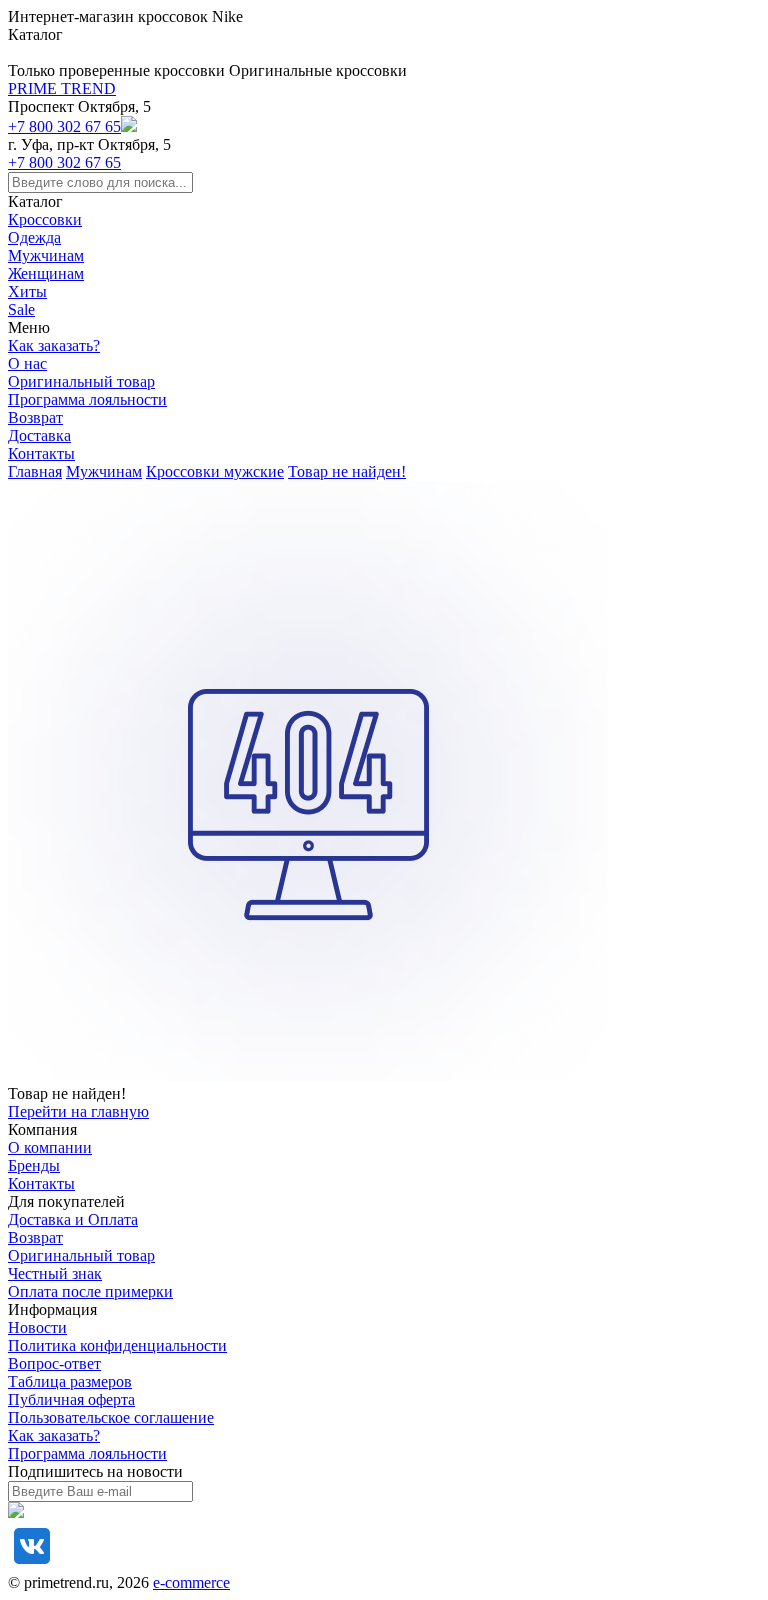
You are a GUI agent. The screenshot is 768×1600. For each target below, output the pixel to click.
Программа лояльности (87, 399)
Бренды (34, 1165)
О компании (50, 1147)
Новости (37, 1327)
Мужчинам (46, 255)
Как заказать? (54, 345)
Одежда (34, 237)
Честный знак (55, 1273)
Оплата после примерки (90, 1291)
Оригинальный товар (81, 381)
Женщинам (46, 273)
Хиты (27, 291)
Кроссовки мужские (215, 471)
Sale (21, 309)
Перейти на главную (78, 1111)
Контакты (41, 453)
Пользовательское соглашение (111, 1417)
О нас (27, 363)
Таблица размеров (70, 1381)
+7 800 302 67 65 (64, 126)
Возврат (35, 417)
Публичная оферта (71, 1399)
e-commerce (191, 1582)
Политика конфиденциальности (117, 1345)
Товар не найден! (347, 471)
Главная (35, 471)
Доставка (39, 435)
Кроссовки (45, 219)
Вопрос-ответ (54, 1363)
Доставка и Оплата (73, 1219)
